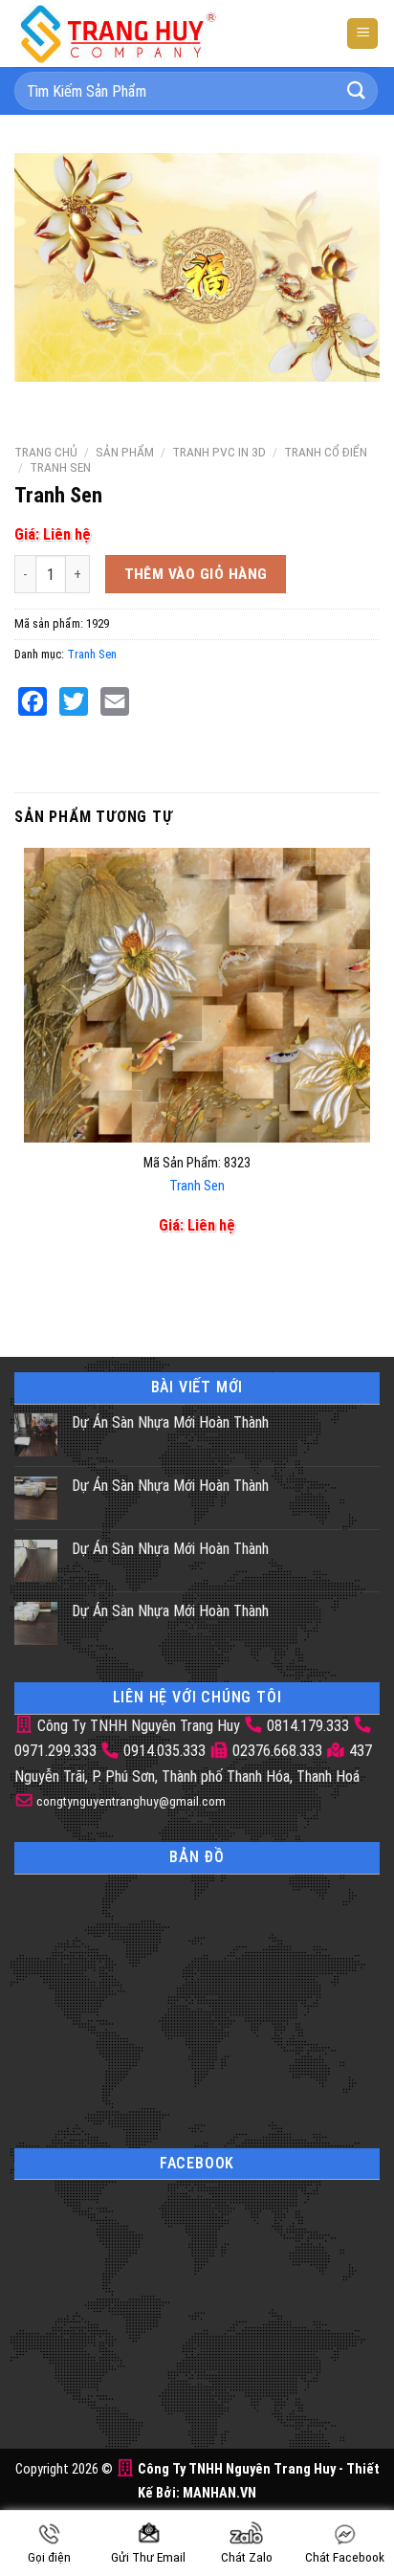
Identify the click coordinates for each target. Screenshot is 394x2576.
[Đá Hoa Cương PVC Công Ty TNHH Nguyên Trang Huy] (134, 33)
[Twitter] (74, 701)
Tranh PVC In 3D (219, 452)
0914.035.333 (164, 1751)
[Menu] (362, 34)
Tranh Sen (60, 467)
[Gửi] (357, 90)
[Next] (86, 400)
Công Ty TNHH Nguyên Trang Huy (137, 1726)
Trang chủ (46, 452)
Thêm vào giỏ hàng (196, 574)
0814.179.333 (308, 1726)
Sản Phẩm (125, 452)
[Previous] (33, 400)
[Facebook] (33, 701)
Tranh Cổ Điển (326, 452)
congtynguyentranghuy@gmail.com (130, 1801)
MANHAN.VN (219, 2493)
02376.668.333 (277, 1751)
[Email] (115, 701)
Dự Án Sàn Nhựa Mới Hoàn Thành (170, 1422)
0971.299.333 (55, 1751)
